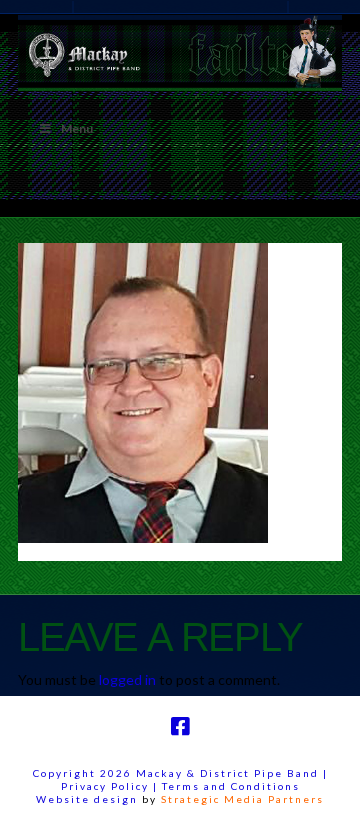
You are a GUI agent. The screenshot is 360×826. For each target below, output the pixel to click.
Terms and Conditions (231, 786)
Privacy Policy (107, 786)
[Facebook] (180, 726)
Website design (87, 799)
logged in (127, 679)
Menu (77, 128)
